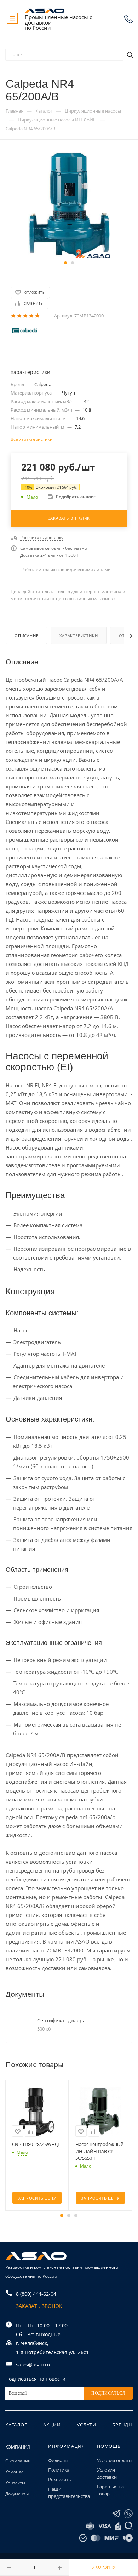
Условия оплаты (115, 2460)
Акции (52, 2425)
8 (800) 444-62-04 (128, 19)
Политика (59, 2470)
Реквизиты (60, 2479)
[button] (65, 263)
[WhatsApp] (128, 2514)
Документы (17, 2494)
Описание (26, 635)
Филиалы (58, 2460)
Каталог (16, 2425)
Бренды (122, 2425)
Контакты (15, 2483)
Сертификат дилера (61, 2020)
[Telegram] (116, 2514)
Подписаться (108, 2393)
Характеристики (79, 635)
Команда (15, 2472)
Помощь (109, 2446)
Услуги (87, 2425)
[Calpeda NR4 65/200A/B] (69, 205)
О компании (18, 2461)
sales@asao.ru (33, 2365)
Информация (67, 2446)
